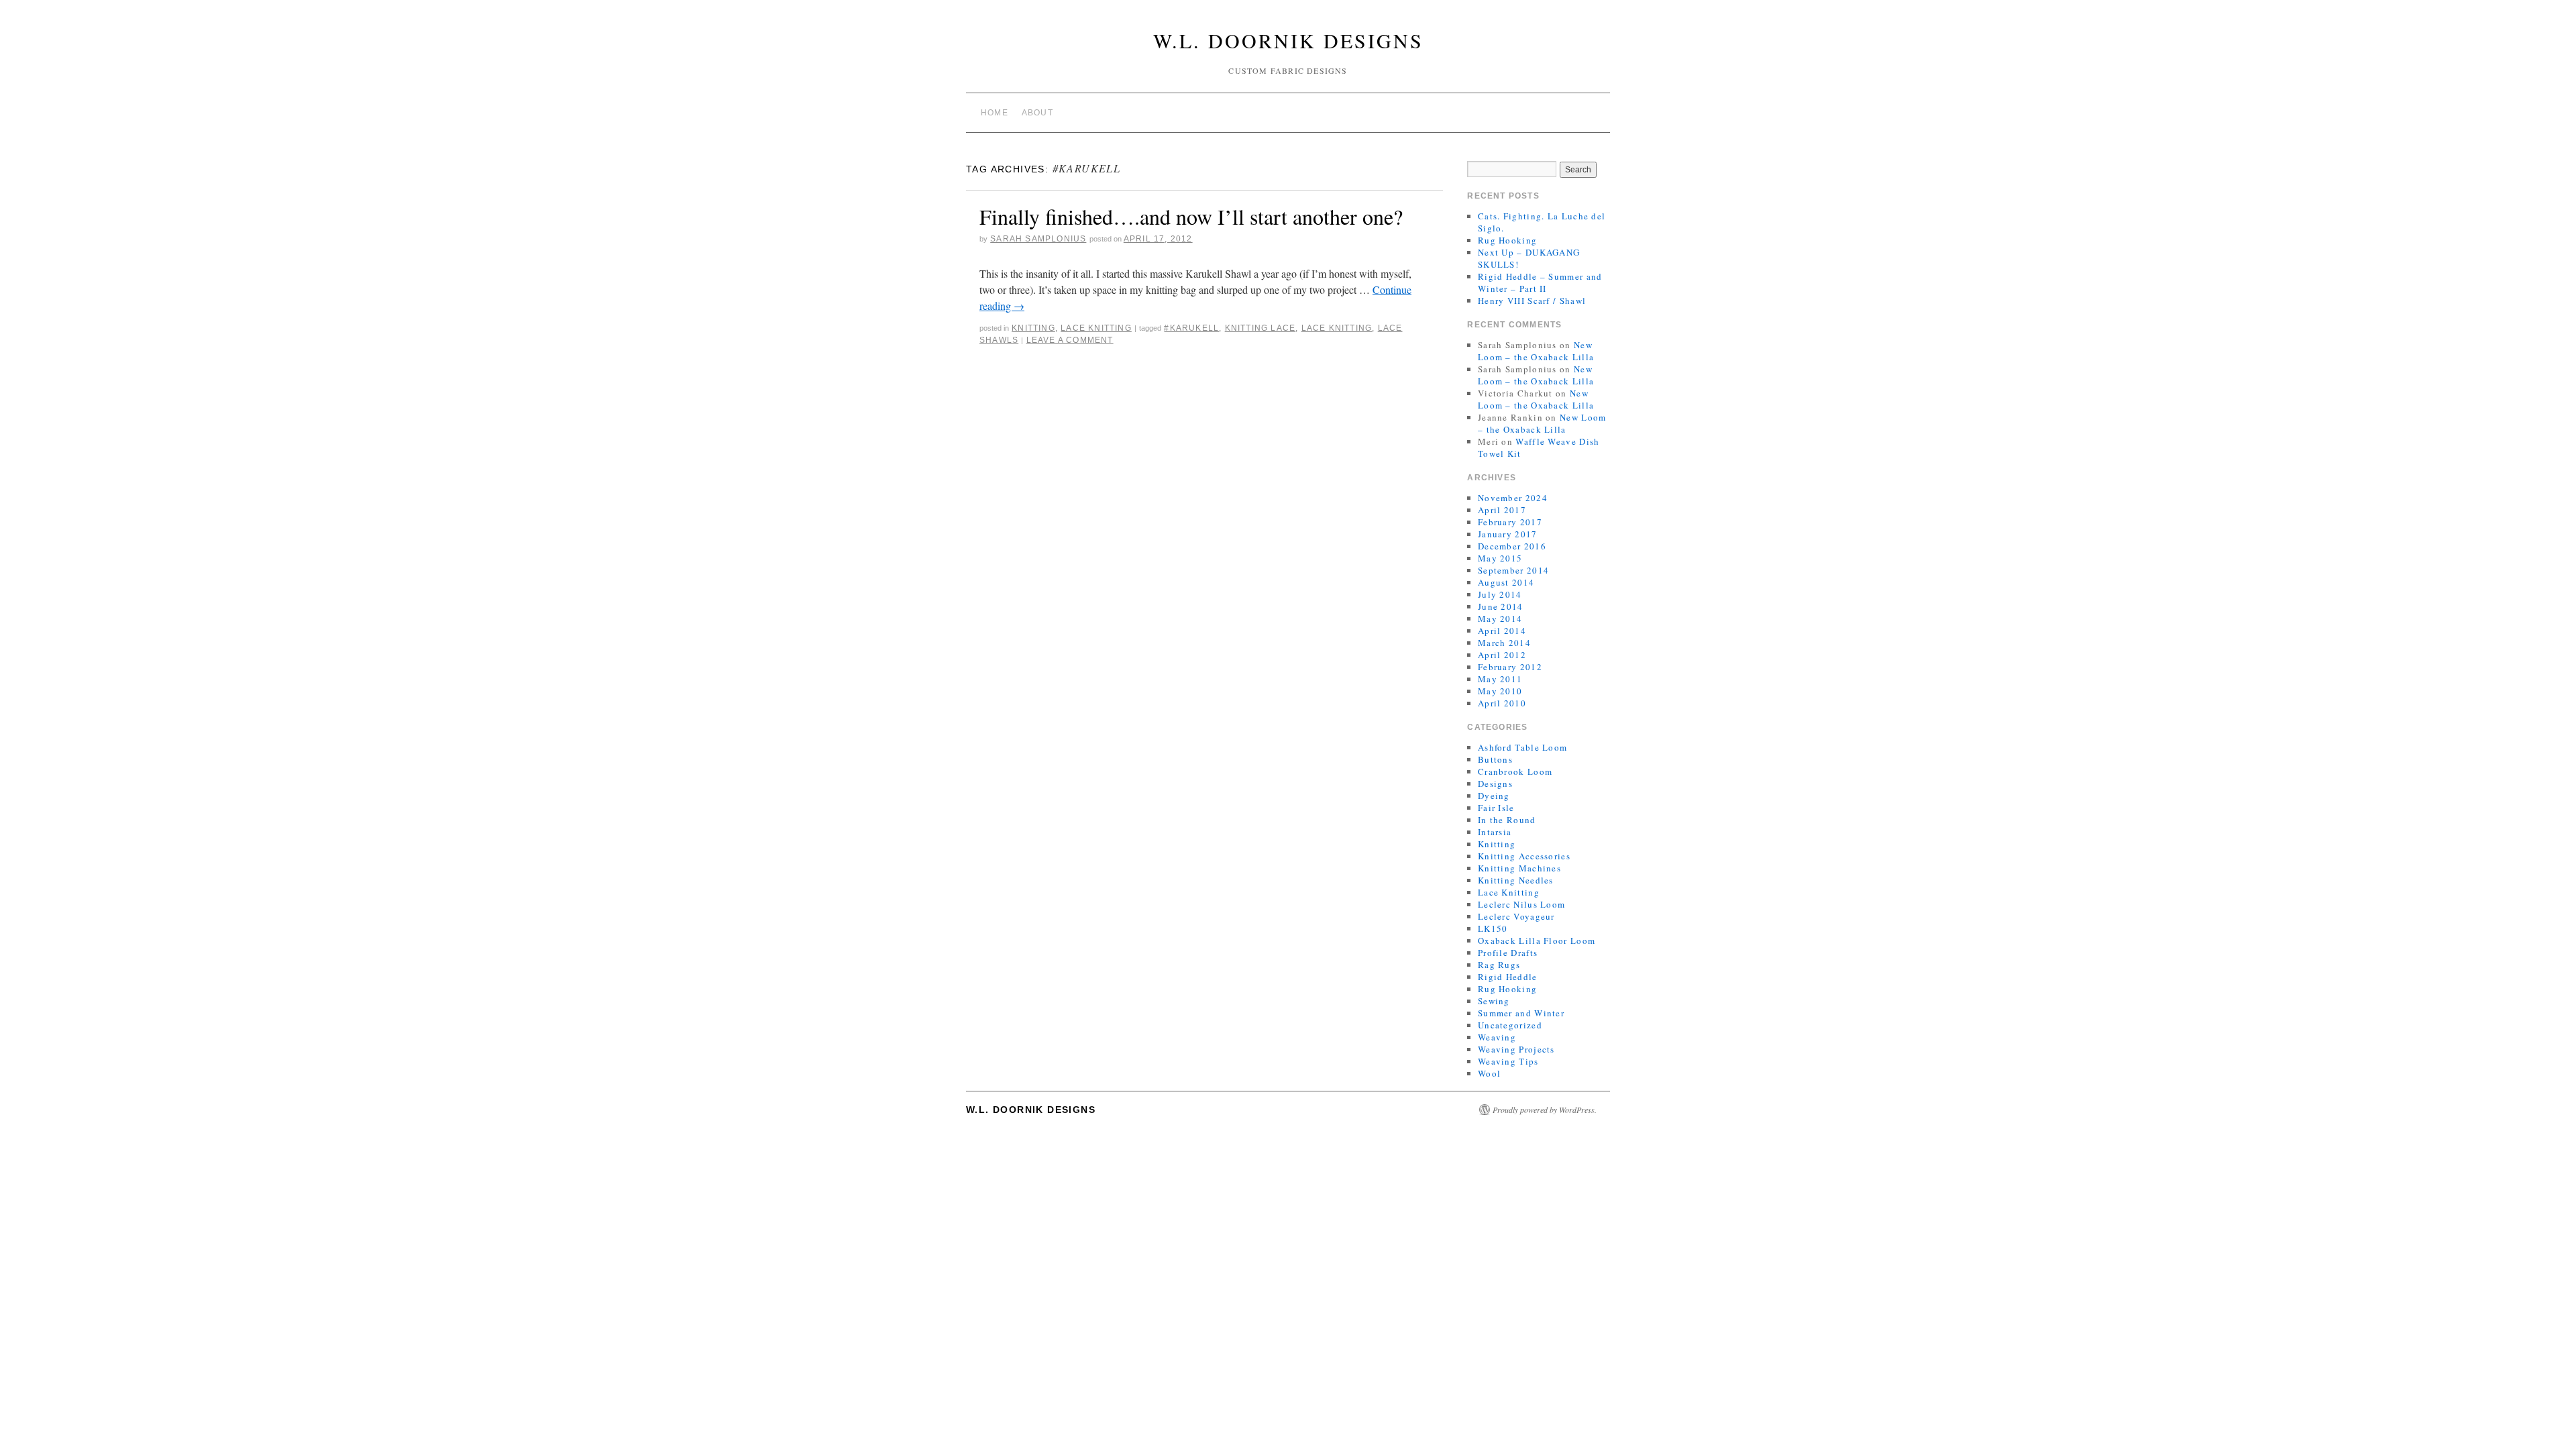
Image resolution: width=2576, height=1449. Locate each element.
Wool (1489, 1073)
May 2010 (1500, 691)
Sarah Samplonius (1038, 239)
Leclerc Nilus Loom (1521, 904)
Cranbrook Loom (1515, 771)
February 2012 (1510, 667)
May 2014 (1500, 619)
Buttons (1495, 759)
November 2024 (1513, 498)
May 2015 (1500, 558)
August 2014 (1506, 582)
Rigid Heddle (1508, 977)
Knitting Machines (1519, 868)
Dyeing (1494, 796)
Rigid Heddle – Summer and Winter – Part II (1540, 282)
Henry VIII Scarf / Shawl (1532, 301)
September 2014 (1513, 570)
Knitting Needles (1516, 880)
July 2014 (1500, 594)
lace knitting (1337, 328)
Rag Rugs (1499, 965)
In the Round (1507, 820)
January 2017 (1508, 534)
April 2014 (1502, 631)
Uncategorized (1510, 1025)
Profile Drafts (1508, 953)
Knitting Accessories (1524, 856)
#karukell (1191, 328)
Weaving (1497, 1037)
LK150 (1493, 928)
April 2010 (1502, 703)
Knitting (1033, 328)
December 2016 (1512, 546)
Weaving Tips (1508, 1061)
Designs (1495, 784)
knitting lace (1260, 328)
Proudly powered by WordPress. (1545, 1110)
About (1037, 113)
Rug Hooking (1507, 240)
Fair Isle (1496, 808)
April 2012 (1502, 655)
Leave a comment (1070, 340)
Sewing (1494, 1001)
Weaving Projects (1516, 1049)
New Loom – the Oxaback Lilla (1536, 351)
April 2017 (1502, 510)
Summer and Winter (1521, 1013)
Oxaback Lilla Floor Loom (1537, 941)
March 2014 (1504, 643)
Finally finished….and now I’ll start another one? (1191, 216)
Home (995, 113)
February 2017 (1510, 522)
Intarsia (1495, 832)
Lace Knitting (1096, 328)
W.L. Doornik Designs (1288, 40)
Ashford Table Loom (1522, 747)
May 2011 (1500, 679)
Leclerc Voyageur (1516, 916)
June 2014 (1501, 606)
